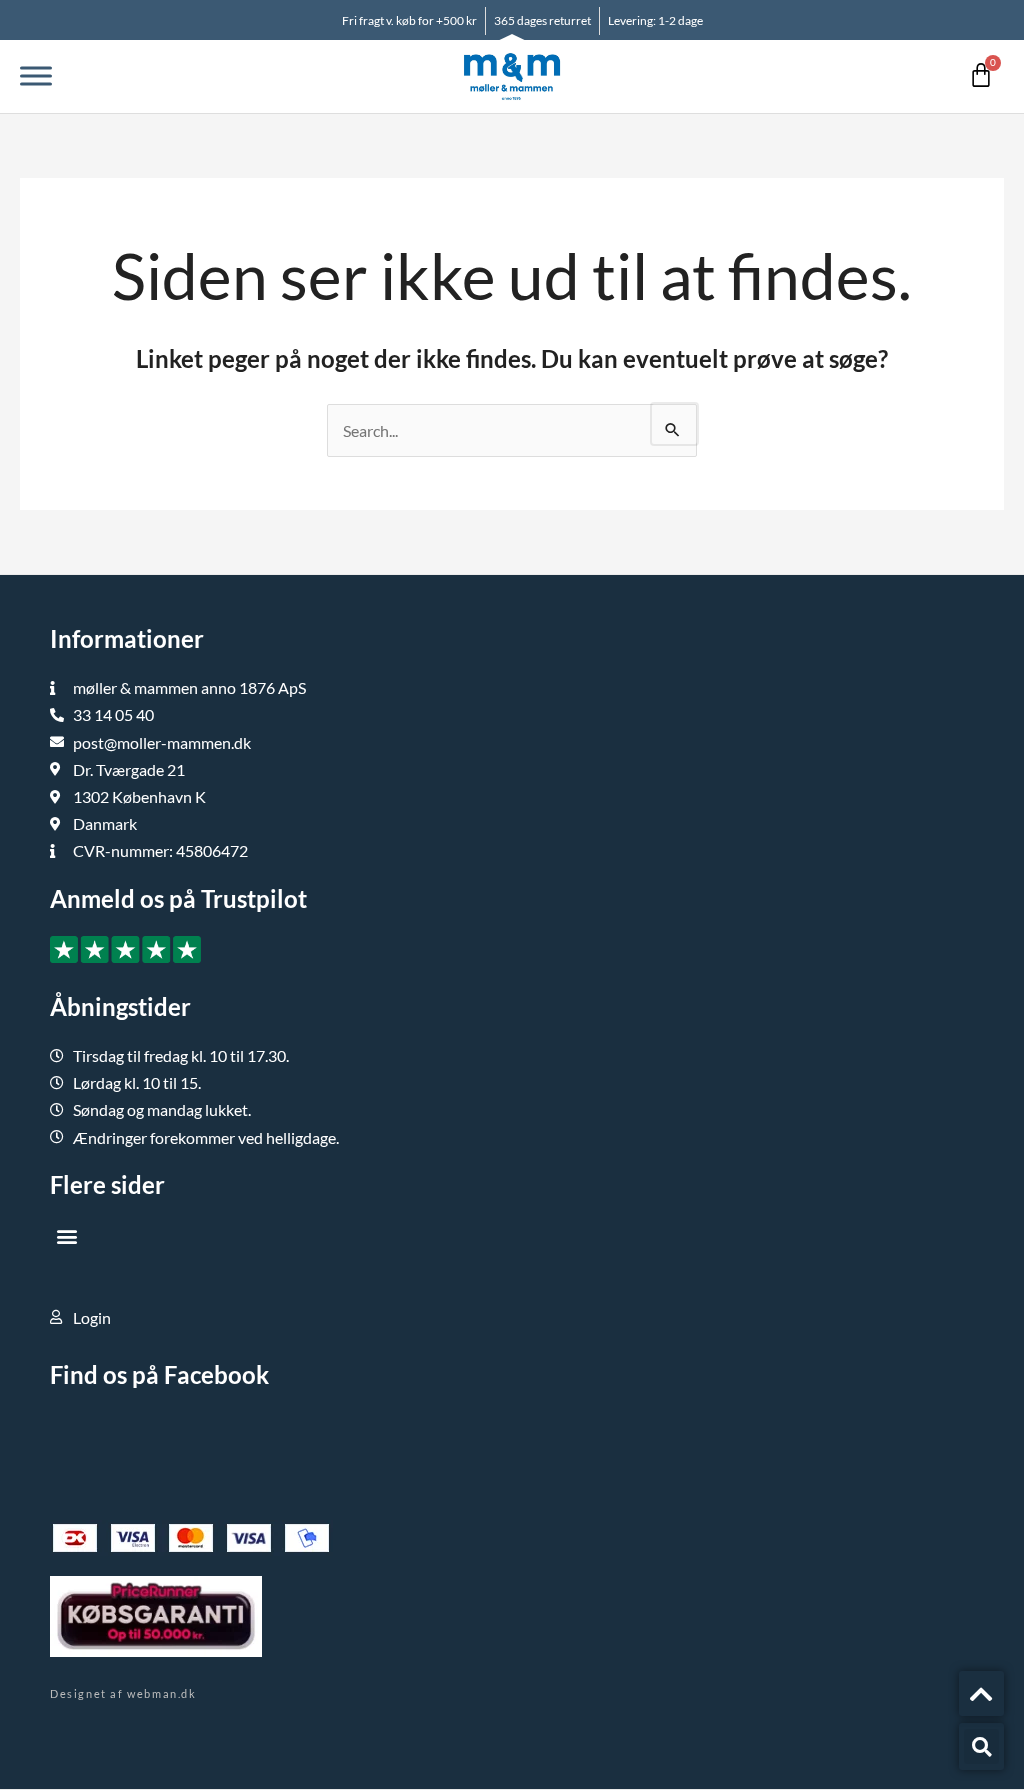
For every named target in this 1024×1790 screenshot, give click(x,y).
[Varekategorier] (36, 76)
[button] (66, 1236)
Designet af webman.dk (123, 1693)
